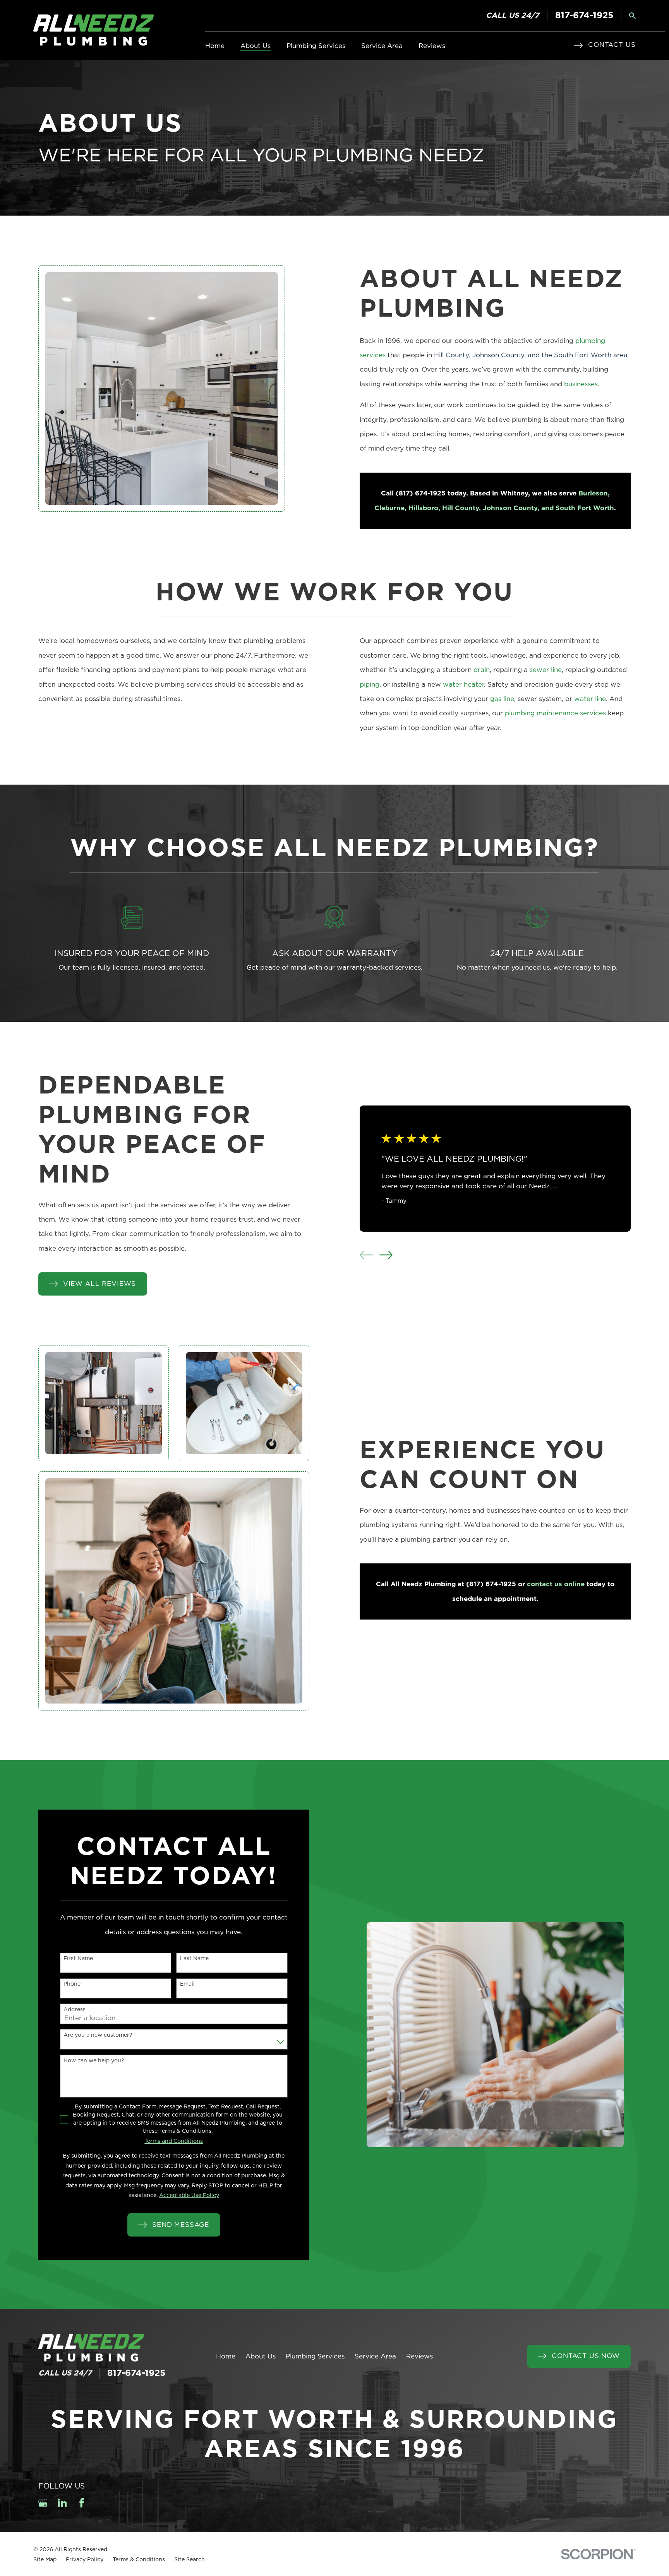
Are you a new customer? (98, 2035)
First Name (78, 1959)
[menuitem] (45, 2560)
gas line (502, 699)
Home (226, 2356)
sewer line (546, 670)
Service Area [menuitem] (382, 46)
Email (187, 1984)
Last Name (194, 1959)
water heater (463, 685)
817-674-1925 (584, 16)
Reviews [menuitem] (432, 46)
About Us (261, 2356)
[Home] (93, 30)
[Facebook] (82, 2503)
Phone (72, 1984)
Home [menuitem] (215, 46)
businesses (581, 384)
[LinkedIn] (62, 2503)
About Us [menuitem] (256, 46)
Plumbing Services (315, 2356)
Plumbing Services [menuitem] (316, 46)
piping (370, 685)
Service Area (375, 2356)
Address (75, 2010)
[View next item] (386, 1255)
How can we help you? (94, 2061)
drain (482, 670)
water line (590, 699)
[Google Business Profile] (43, 2503)
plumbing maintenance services (555, 713)
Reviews (419, 2356)
